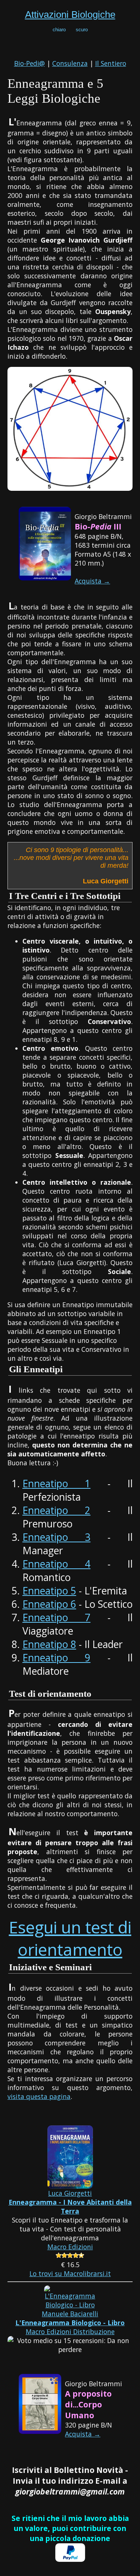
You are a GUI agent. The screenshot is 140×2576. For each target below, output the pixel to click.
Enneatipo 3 (56, 1537)
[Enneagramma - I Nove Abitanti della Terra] (70, 2130)
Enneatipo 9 (56, 1658)
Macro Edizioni (70, 2247)
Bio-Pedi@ (29, 63)
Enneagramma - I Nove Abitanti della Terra (70, 2207)
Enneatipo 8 (49, 1644)
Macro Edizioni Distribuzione (70, 2332)
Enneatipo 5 (49, 1591)
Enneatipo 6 (49, 1604)
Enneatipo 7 (56, 1617)
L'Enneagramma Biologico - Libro (70, 2323)
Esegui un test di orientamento (70, 1938)
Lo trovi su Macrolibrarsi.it (70, 2273)
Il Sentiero (111, 63)
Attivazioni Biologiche (70, 15)
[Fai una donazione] (70, 2553)
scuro (82, 30)
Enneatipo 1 (56, 1484)
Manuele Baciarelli (70, 2314)
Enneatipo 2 (56, 1510)
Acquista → (92, 581)
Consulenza (70, 63)
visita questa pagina (39, 2096)
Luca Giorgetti (70, 2193)
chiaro (59, 30)
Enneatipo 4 (56, 1564)
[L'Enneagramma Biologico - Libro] (70, 2290)
